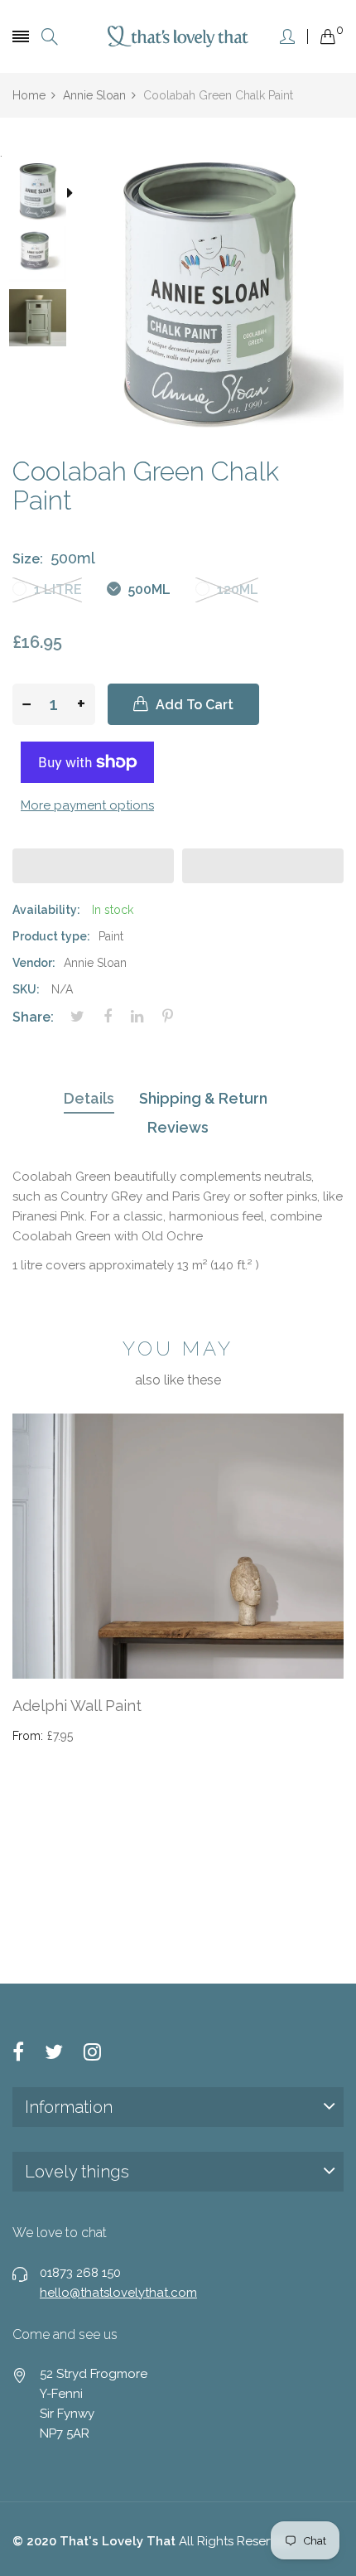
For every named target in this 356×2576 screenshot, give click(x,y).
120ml (236, 590)
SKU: (26, 989)
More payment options (87, 805)
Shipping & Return (203, 1098)
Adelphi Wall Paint (77, 1706)
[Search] (50, 37)
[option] (43, 194)
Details (89, 1098)
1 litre (56, 590)
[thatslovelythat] (178, 36)
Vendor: (34, 963)
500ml (148, 590)
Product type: (51, 936)
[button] (93, 866)
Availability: (46, 910)
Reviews (178, 1127)
